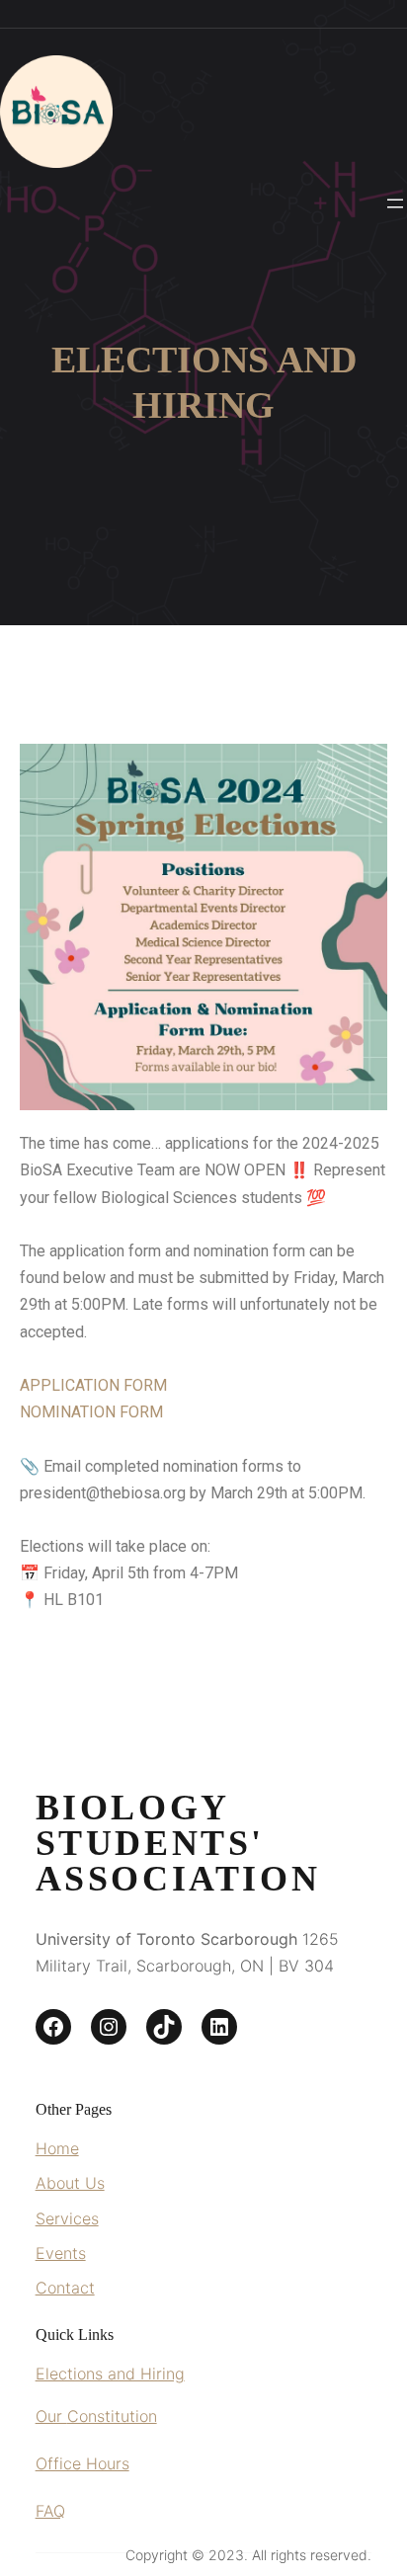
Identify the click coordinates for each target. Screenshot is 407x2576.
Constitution (112, 2416)
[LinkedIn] (219, 2027)
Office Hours (82, 2463)
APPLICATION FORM (93, 1385)
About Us (70, 2183)
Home (57, 2148)
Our (51, 2416)
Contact (65, 2288)
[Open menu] (395, 203)
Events (61, 2253)
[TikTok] (164, 2027)
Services (67, 2218)
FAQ (50, 2511)
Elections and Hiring (110, 2374)
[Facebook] (53, 2027)
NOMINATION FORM (91, 1412)
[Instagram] (109, 2027)
